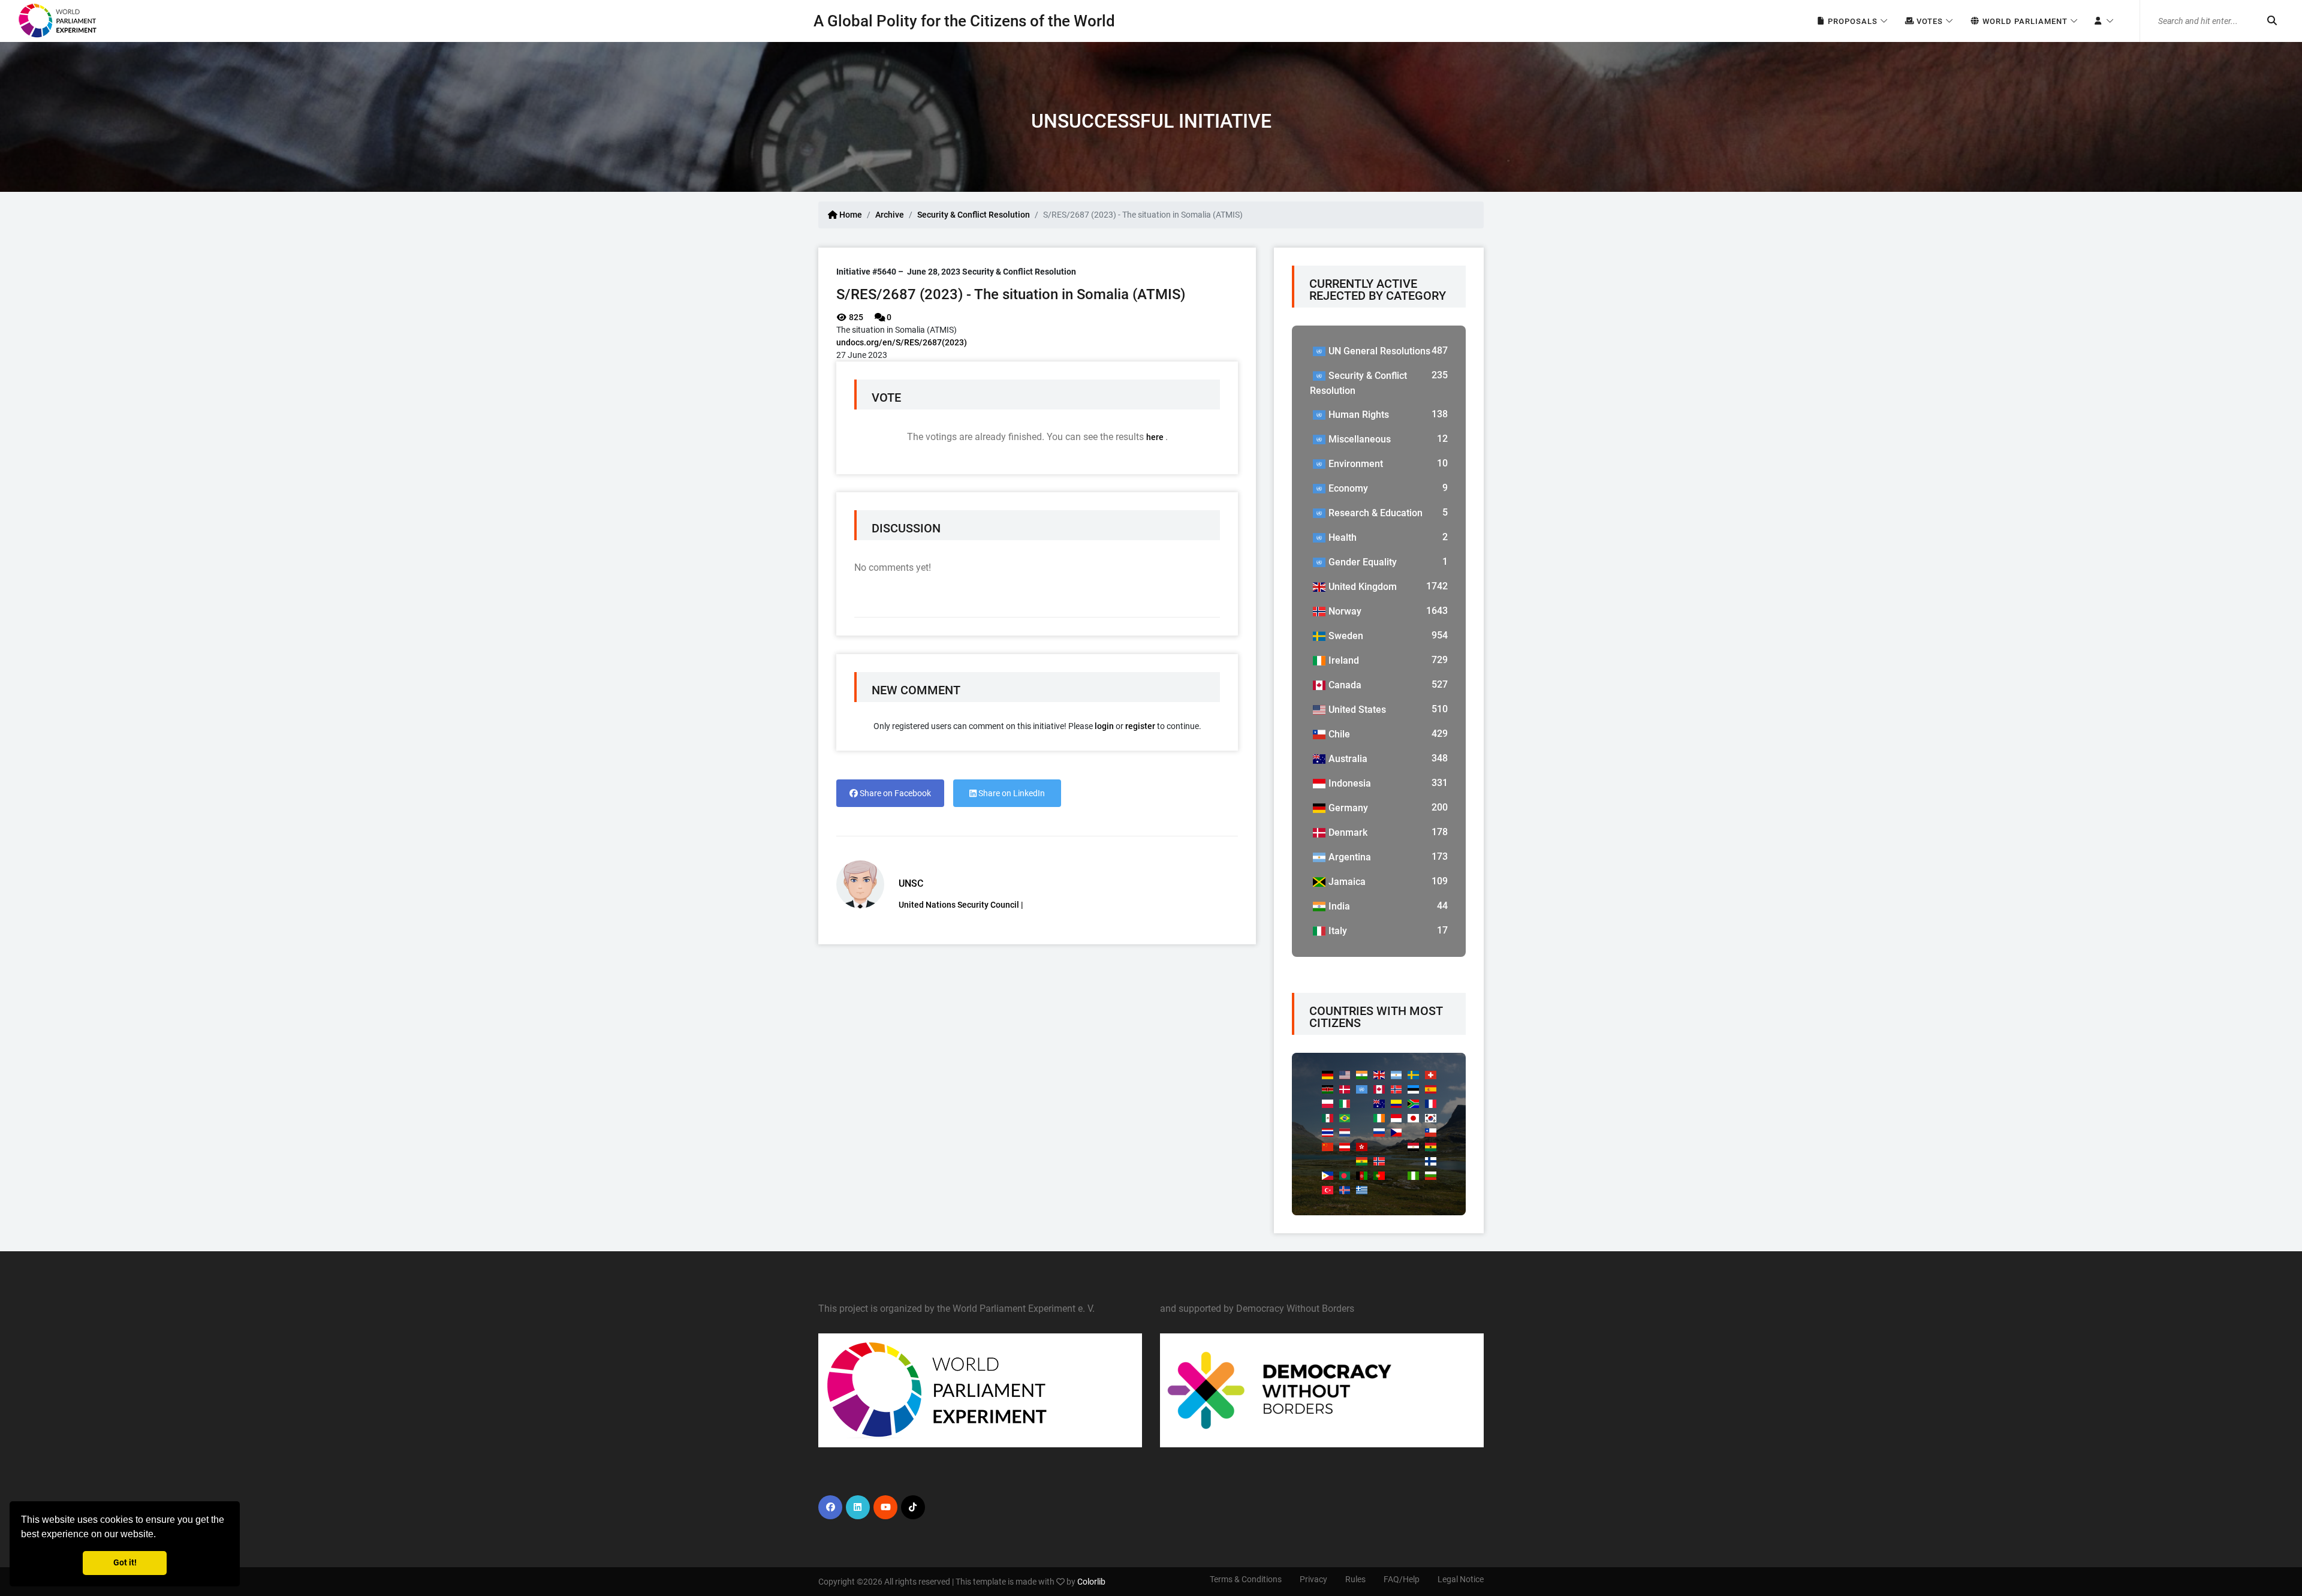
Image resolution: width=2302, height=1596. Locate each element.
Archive (890, 215)
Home (850, 215)
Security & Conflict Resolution (974, 215)
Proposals (1851, 21)
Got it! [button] (125, 1563)
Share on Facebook (894, 793)
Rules (1355, 1579)
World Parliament (2024, 21)
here (1156, 437)
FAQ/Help (1402, 1579)
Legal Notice (1461, 1579)
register (1140, 726)
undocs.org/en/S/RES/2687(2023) (902, 342)
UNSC (911, 883)
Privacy (1313, 1579)
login (1104, 726)
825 (855, 317)
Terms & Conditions (1246, 1579)
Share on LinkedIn (1011, 793)
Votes (1929, 21)
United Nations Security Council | (961, 905)
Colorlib (1091, 1582)
